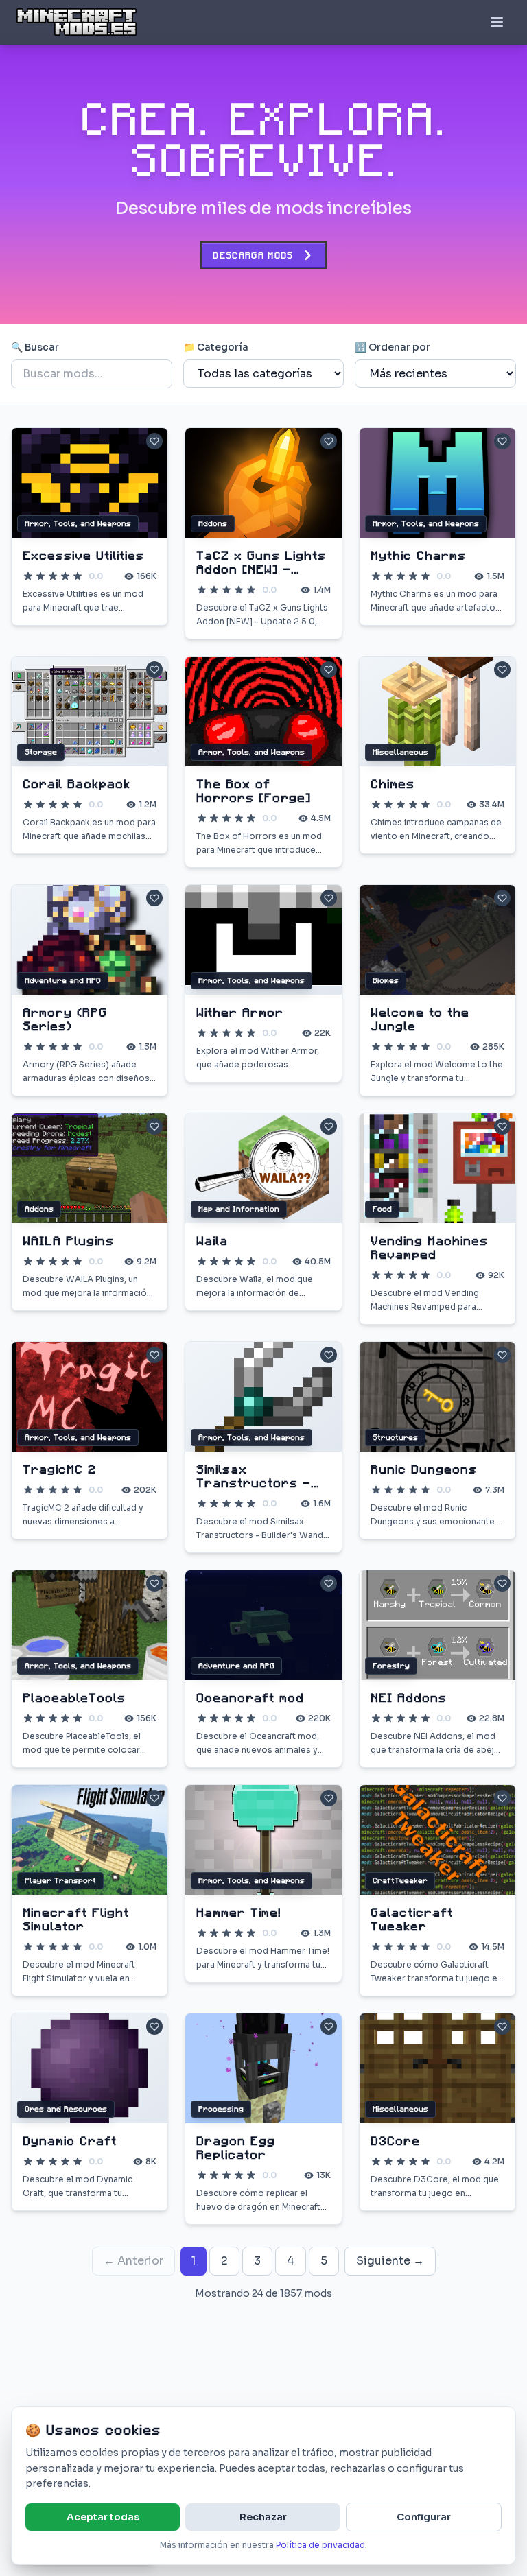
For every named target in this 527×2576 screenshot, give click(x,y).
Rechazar (263, 2517)
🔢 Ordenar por (393, 347)
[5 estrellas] (78, 576)
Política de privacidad (320, 2545)
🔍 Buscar (35, 347)
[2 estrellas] (40, 576)
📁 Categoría (216, 347)
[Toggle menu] (497, 22)
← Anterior (133, 2261)
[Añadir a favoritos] (154, 441)
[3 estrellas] (53, 576)
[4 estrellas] (65, 576)
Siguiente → (390, 2261)
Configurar (424, 2517)
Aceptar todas (103, 2517)
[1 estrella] (28, 576)
